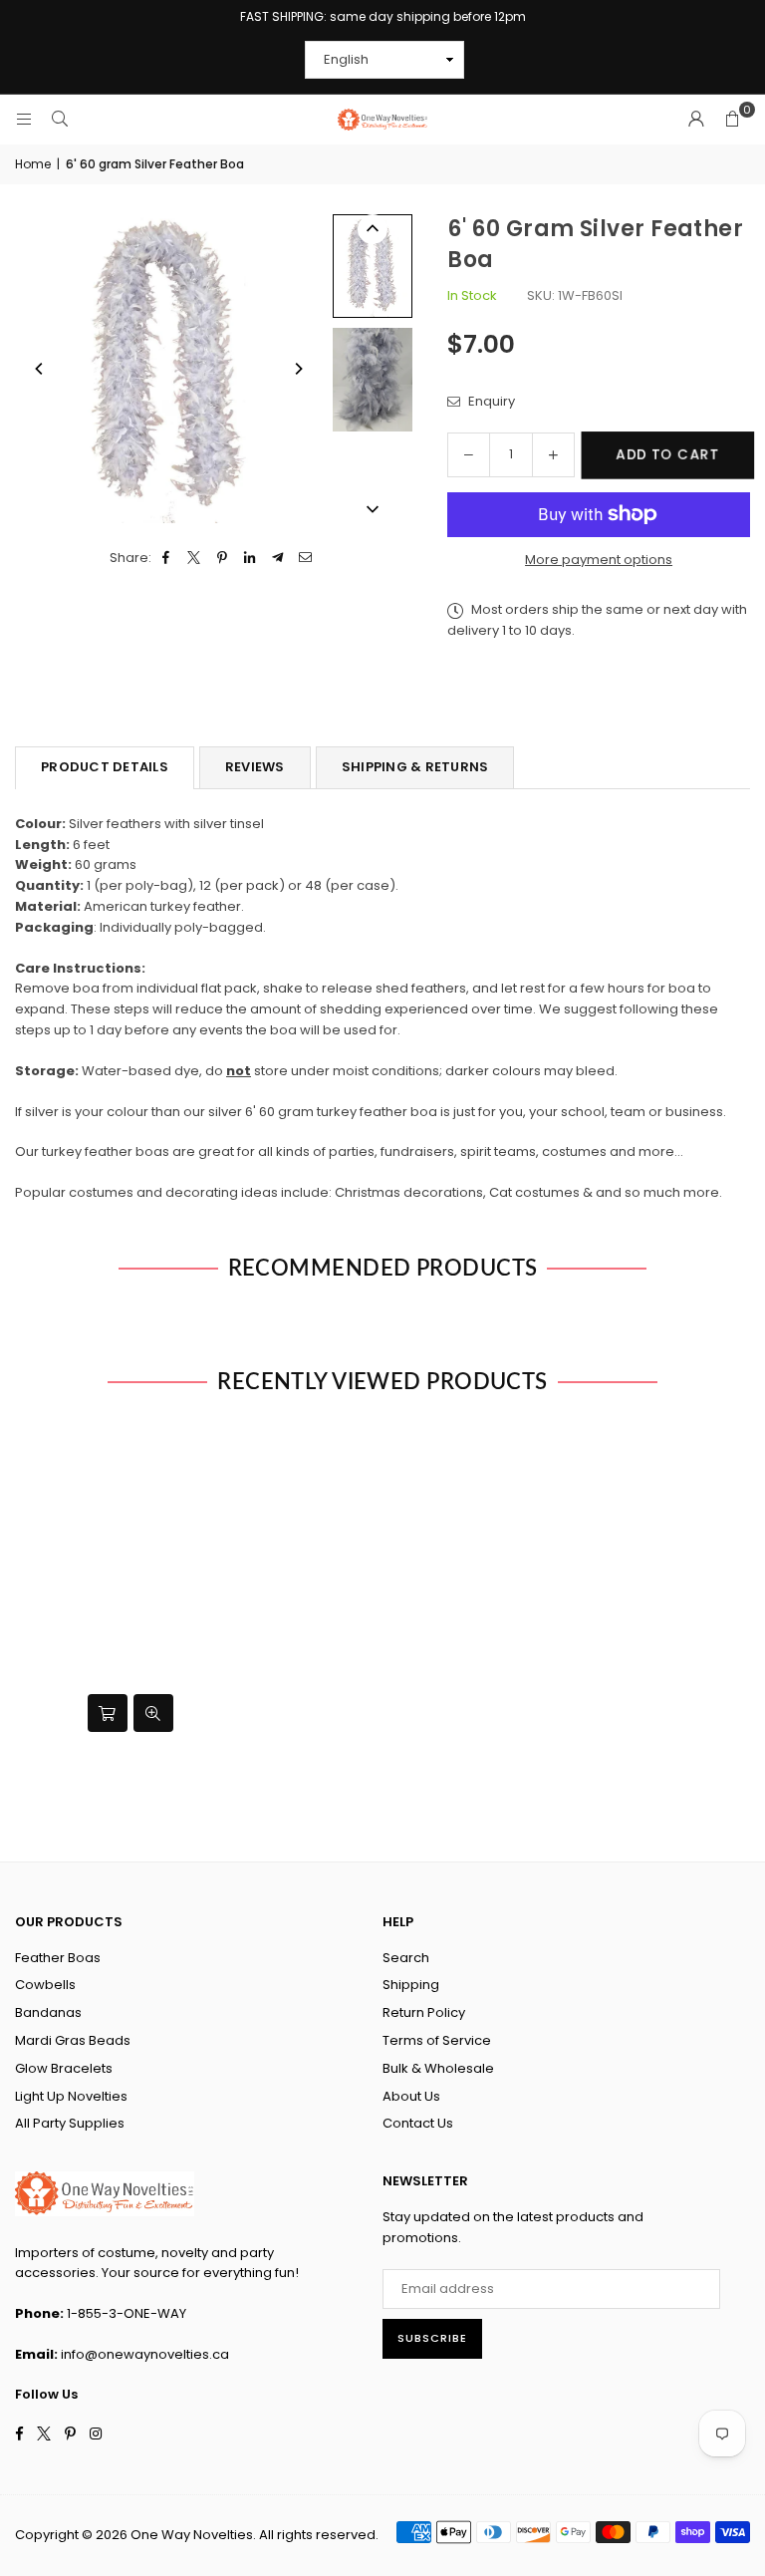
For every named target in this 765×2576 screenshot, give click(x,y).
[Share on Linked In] (251, 559)
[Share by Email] (306, 559)
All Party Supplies (70, 2123)
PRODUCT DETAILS (105, 767)
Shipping (411, 1985)
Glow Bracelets (64, 2068)
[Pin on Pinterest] (223, 559)
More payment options (599, 560)
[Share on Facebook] (167, 559)
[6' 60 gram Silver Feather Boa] (373, 380)
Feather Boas (58, 1958)
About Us (411, 2096)
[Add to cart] (108, 1713)
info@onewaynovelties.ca (145, 2354)
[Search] (60, 119)
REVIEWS (255, 767)
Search (406, 1958)
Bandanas (48, 2012)
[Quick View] (153, 1713)
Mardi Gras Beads (73, 2040)
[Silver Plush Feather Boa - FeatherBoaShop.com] (373, 266)
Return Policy (424, 2012)
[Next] (298, 369)
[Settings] (696, 120)
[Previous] (40, 369)
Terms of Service (437, 2040)
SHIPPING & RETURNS (415, 767)
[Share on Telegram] (278, 559)
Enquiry (490, 401)
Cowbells (45, 1985)
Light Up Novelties (71, 2096)
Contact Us (418, 2123)
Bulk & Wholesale (438, 2068)
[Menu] (24, 119)
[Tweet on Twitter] (195, 559)
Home (33, 164)
